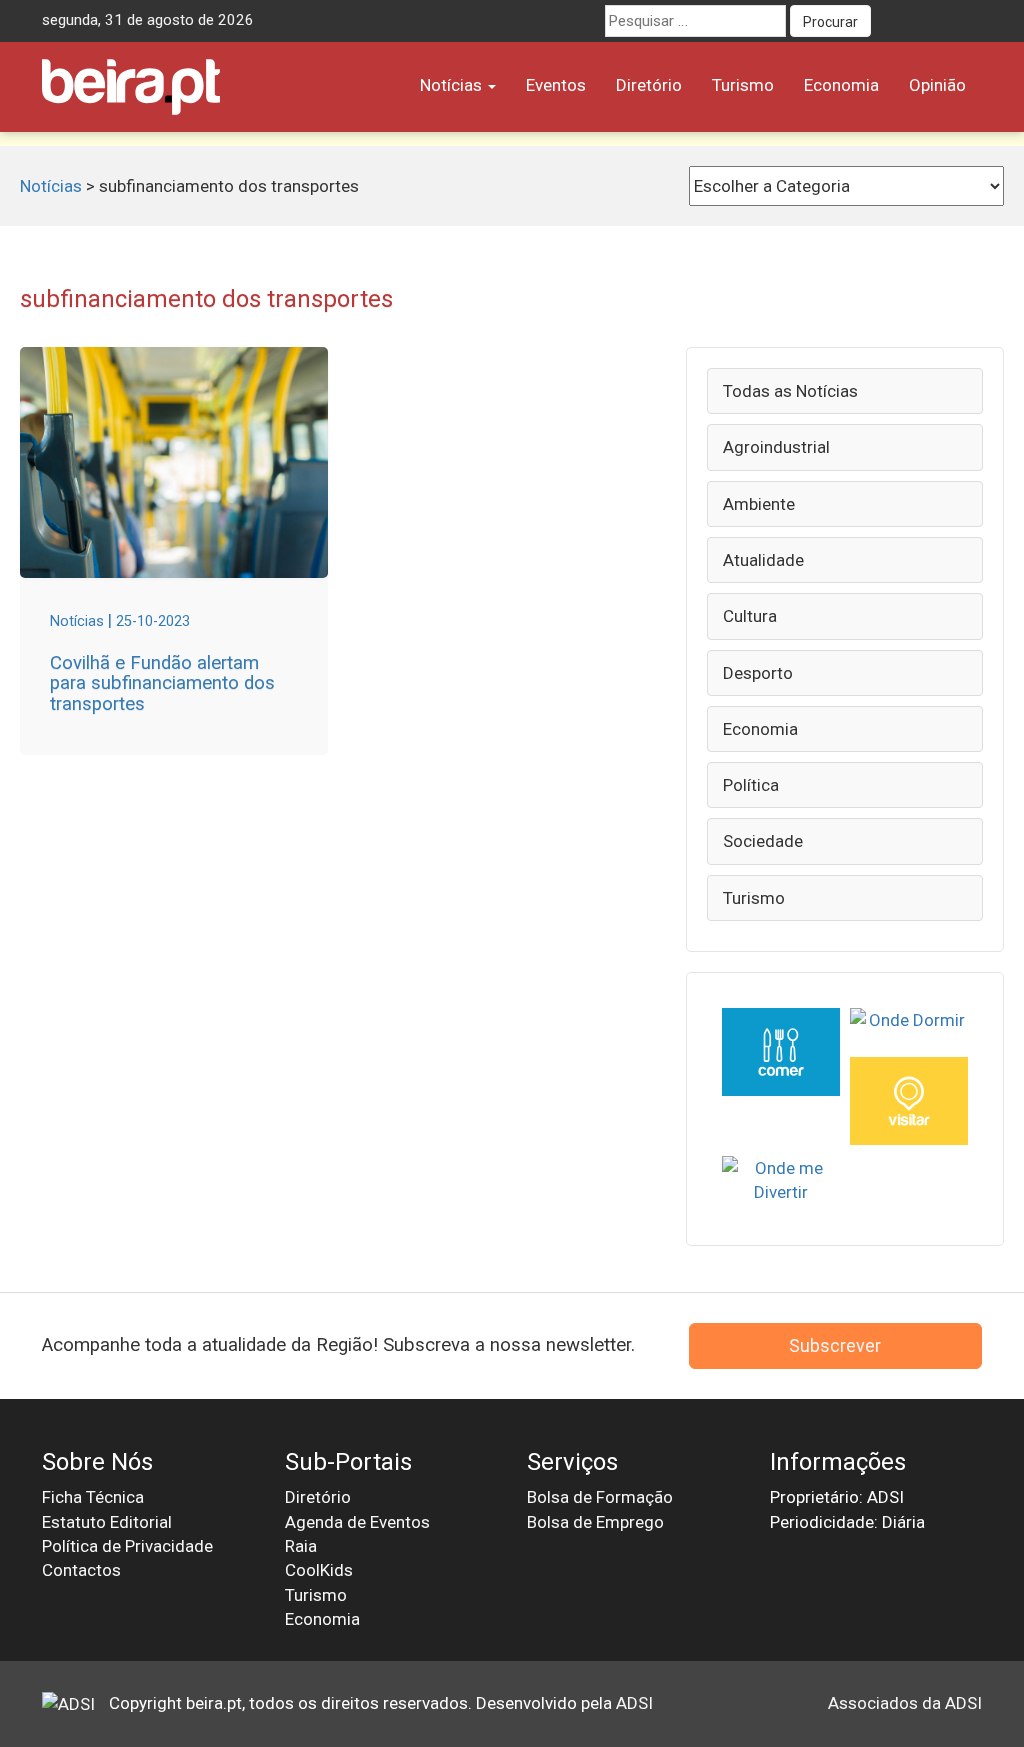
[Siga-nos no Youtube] (929, 21)
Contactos (81, 1570)
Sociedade (763, 841)
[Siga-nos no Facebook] (892, 21)
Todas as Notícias (790, 391)
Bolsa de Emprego (595, 1522)
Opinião (937, 85)
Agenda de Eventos (357, 1522)
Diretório (649, 85)
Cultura (750, 616)
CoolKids (319, 1570)
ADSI (634, 1703)
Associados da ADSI (905, 1703)
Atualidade (763, 560)
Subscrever (835, 1345)
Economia (841, 85)
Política (751, 785)
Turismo (743, 85)
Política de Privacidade (127, 1546)
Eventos (556, 85)
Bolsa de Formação (600, 1497)
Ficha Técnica (93, 1497)
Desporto (758, 673)
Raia (301, 1546)
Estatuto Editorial (107, 1522)
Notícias (453, 85)
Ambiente (759, 504)
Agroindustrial (776, 447)
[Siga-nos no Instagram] (966, 21)
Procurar (830, 22)
